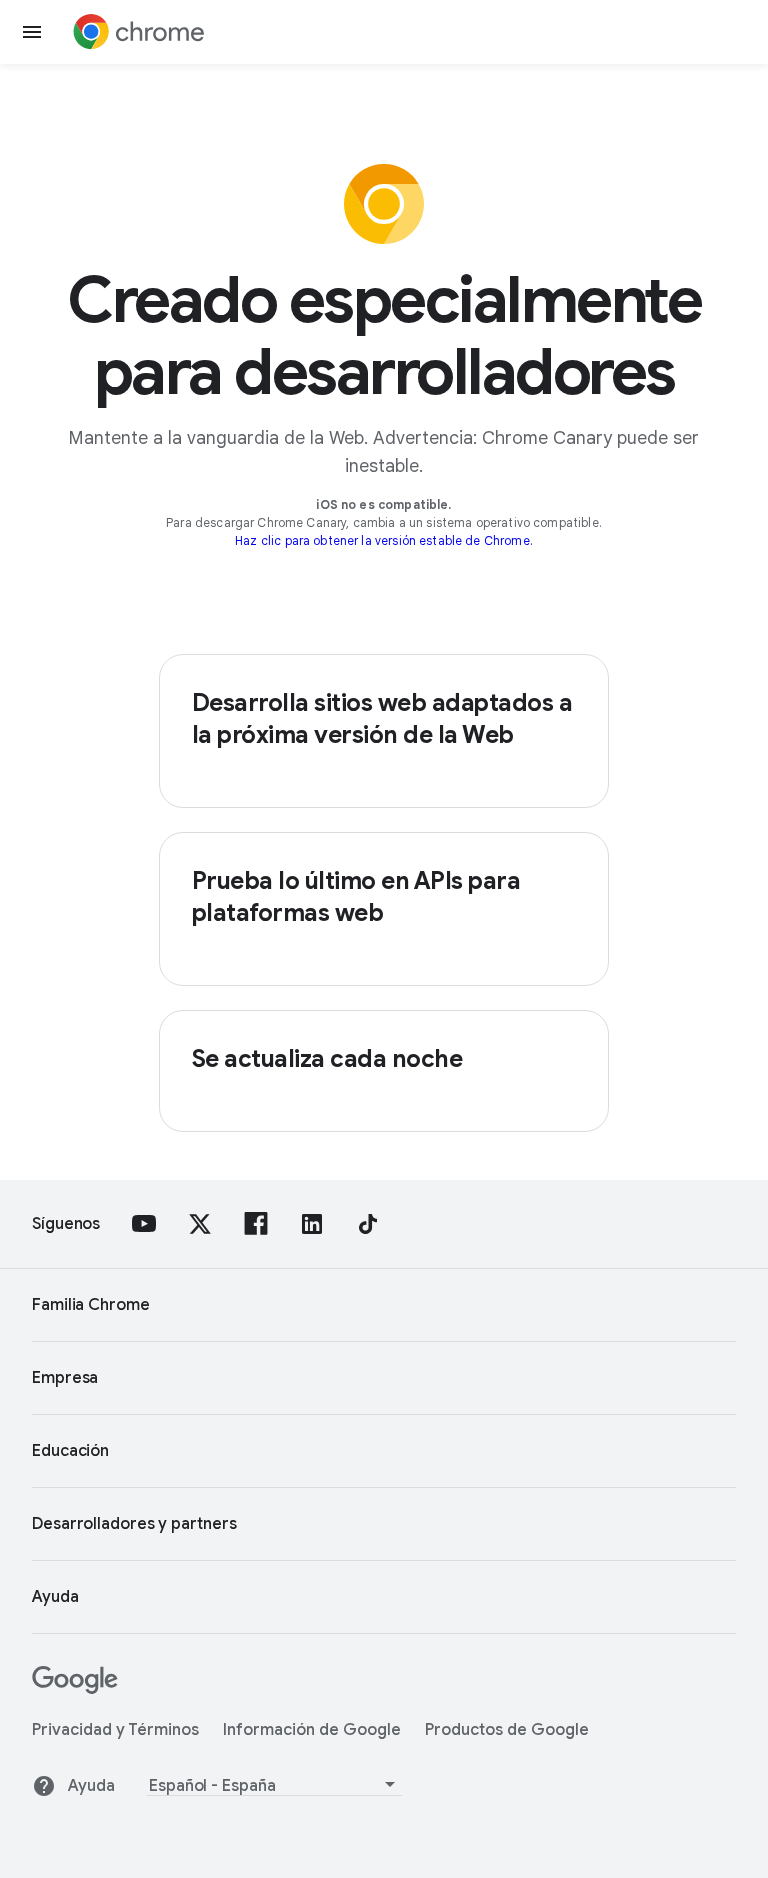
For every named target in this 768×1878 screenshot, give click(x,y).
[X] (200, 1224)
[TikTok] (368, 1224)
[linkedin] (312, 1224)
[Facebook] (256, 1224)
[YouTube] (144, 1224)
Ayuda (91, 1786)
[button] (32, 32)
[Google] (75, 1689)
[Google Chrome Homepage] (139, 32)
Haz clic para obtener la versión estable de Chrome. (384, 540)
